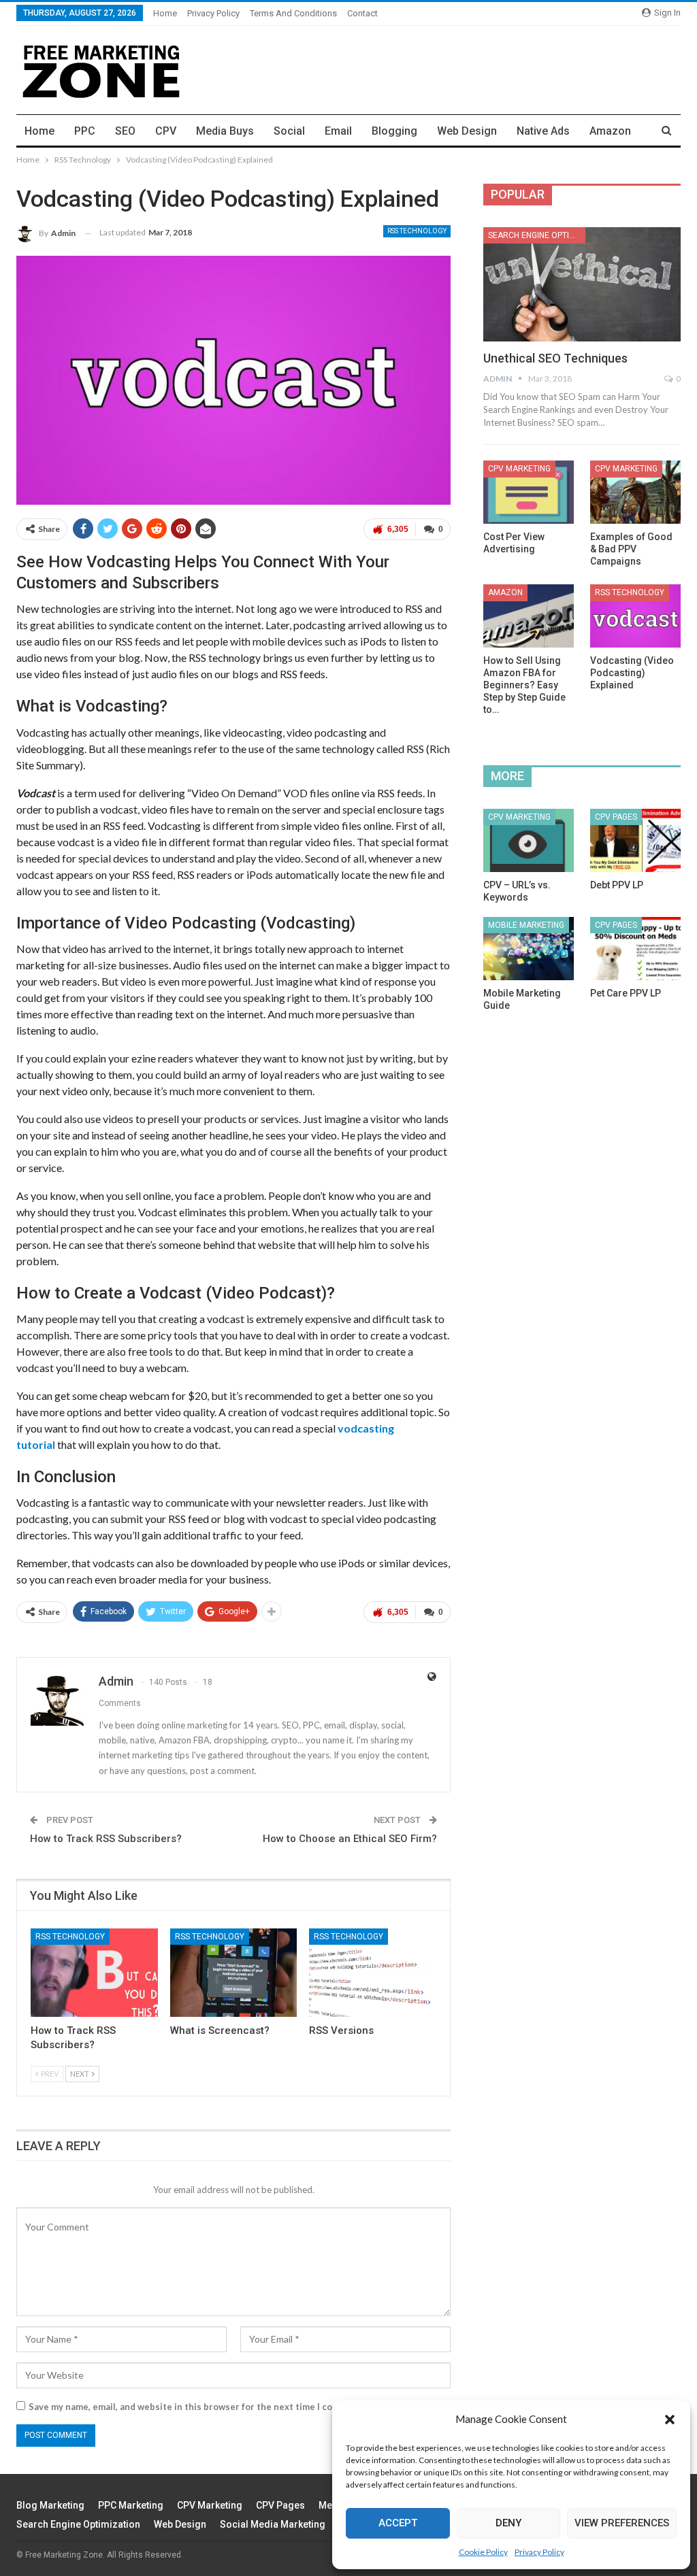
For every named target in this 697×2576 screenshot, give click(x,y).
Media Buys (225, 131)
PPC (85, 131)
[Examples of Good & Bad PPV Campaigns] (635, 492)
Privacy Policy (539, 2552)
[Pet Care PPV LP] (635, 949)
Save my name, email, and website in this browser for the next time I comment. (196, 2407)
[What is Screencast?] (234, 1973)
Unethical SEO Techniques (555, 358)
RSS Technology (417, 231)
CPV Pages (616, 817)
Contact (362, 13)
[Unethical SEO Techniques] (582, 284)
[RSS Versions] (373, 1973)
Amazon (610, 131)
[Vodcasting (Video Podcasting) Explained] (635, 616)
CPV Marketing (519, 469)
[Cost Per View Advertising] (529, 492)
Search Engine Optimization (537, 235)
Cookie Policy (483, 2552)
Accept (398, 2523)
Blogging (394, 131)
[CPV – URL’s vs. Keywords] (529, 840)
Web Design (467, 131)
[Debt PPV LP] (635, 840)
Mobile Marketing (526, 925)
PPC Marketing (131, 2505)
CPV (166, 131)
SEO (125, 131)
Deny (508, 2523)
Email (338, 131)
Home (165, 13)
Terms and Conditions (293, 13)
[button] (670, 2420)
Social (289, 131)
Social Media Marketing (273, 2524)
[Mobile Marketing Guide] (529, 949)
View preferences (622, 2523)
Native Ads (543, 131)
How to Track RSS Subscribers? (106, 1839)
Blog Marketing (50, 2505)
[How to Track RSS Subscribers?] (94, 1973)
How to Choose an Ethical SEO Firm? (350, 1839)
